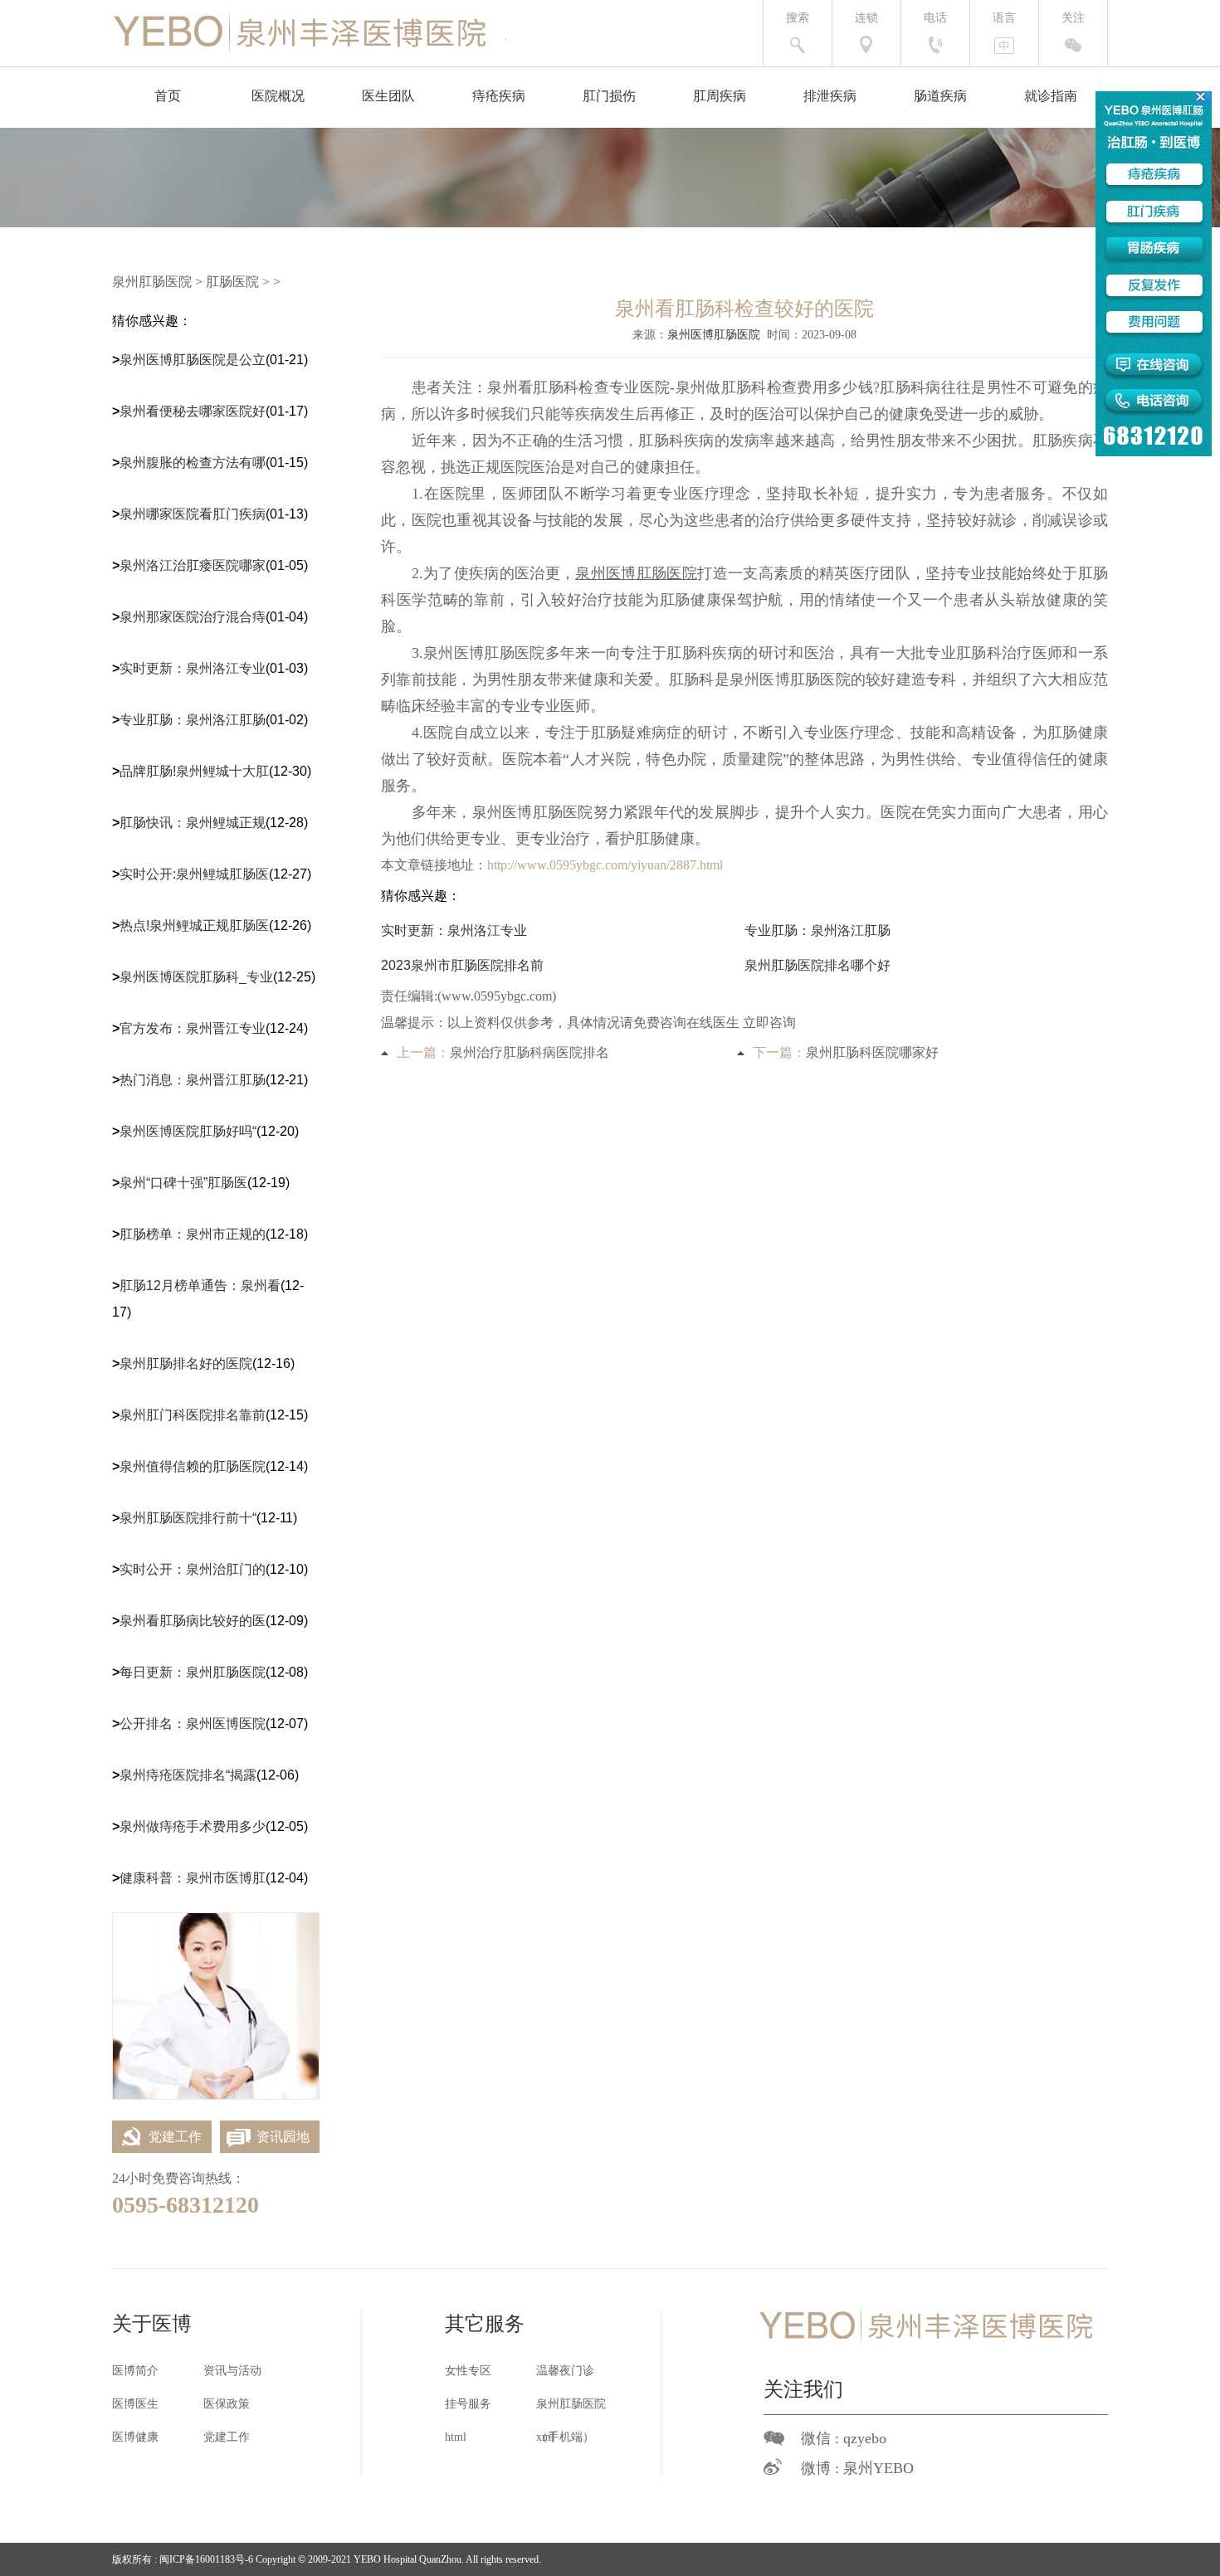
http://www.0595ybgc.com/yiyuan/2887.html (605, 865)
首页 (168, 96)
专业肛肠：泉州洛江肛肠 (193, 720)
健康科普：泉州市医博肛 (193, 1878)
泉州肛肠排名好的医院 (186, 1363)
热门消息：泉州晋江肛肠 (193, 1080)
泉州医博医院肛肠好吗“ (188, 1131)
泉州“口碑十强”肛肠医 (183, 1183)
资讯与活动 (232, 2371)
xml (545, 2437)
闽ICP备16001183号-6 (206, 2559)
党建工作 (175, 2137)
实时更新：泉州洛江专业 (193, 668)
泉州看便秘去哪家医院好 (193, 411)
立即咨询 (769, 1023)
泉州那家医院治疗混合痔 (193, 617)
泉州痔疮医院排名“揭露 (188, 1775)
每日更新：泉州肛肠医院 (193, 1672)
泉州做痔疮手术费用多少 (193, 1826)
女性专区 (468, 2371)
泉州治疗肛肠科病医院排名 (529, 1052)
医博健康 (135, 2437)
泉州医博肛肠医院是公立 (193, 360)
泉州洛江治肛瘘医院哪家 (193, 565)
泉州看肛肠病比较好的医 (193, 1621)
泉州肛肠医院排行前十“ (188, 1518)
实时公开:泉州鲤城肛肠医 (194, 874)
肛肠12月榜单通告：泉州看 (200, 1286)
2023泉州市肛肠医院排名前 (462, 965)
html (456, 2437)
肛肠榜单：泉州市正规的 (193, 1234)
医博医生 (135, 2404)
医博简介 (135, 2371)
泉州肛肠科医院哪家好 (872, 1052)
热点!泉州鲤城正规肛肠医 (194, 925)
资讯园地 (283, 2137)
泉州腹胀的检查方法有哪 (193, 463)
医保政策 (227, 2404)
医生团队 (388, 96)
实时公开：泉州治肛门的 (193, 1569)
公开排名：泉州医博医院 (193, 1724)
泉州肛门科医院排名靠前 (193, 1415)
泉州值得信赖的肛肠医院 (193, 1466)
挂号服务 (468, 2404)
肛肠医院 (232, 282)
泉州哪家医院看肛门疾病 (193, 514)
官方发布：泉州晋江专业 (193, 1028)
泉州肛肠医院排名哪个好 (817, 965)
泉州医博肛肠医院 (714, 335)
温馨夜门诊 (565, 2371)
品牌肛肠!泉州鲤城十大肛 (194, 771)
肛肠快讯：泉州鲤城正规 (193, 823)
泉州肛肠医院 (152, 282)
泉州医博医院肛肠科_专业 (196, 977)
